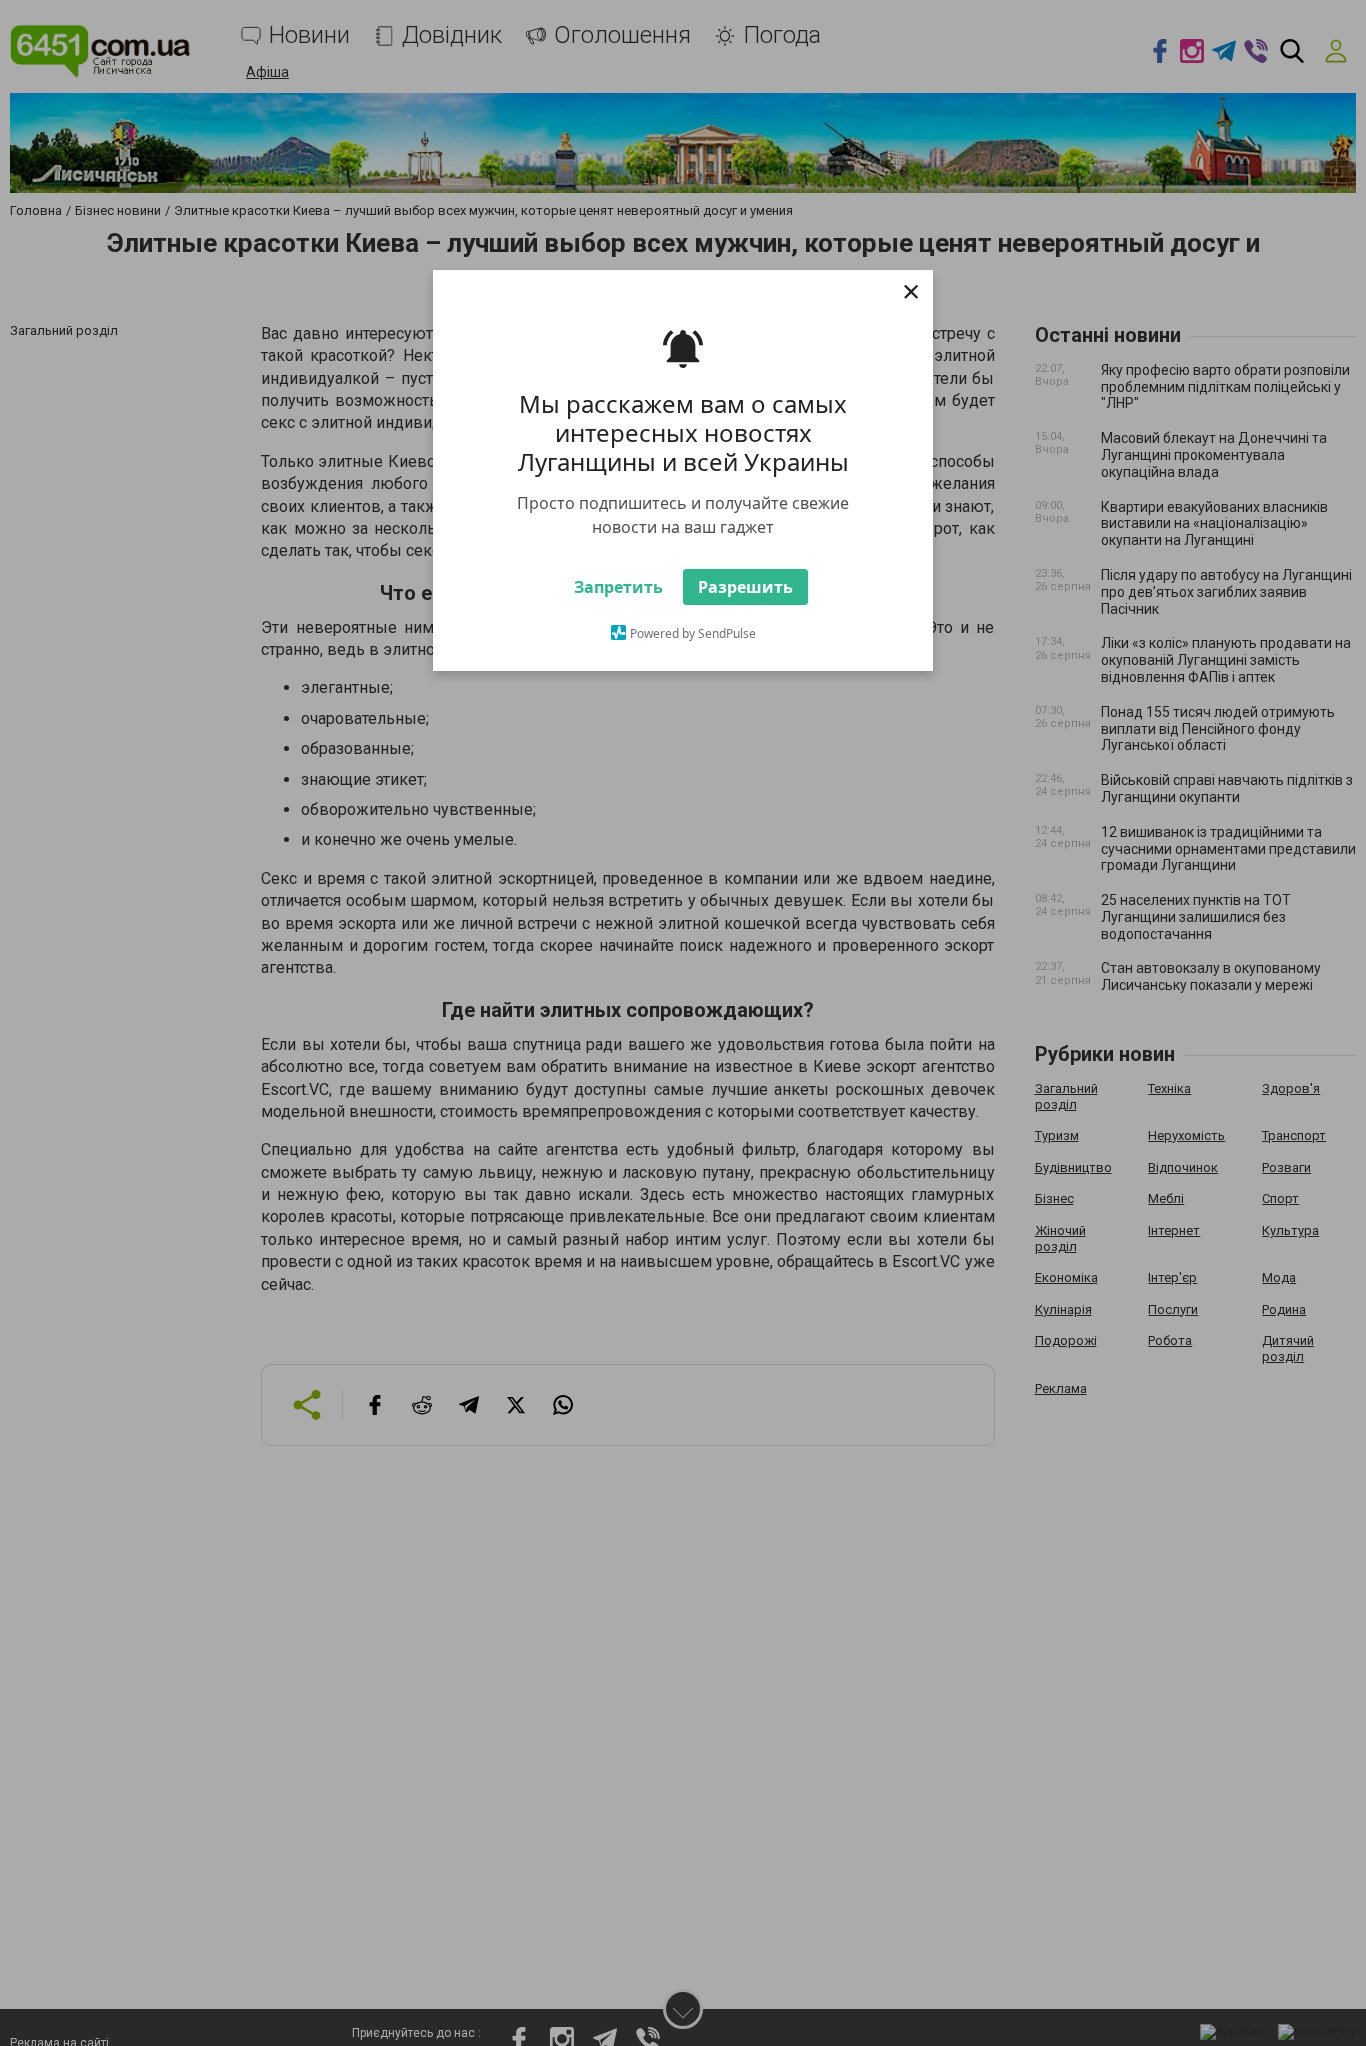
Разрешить (745, 624)
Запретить (618, 624)
